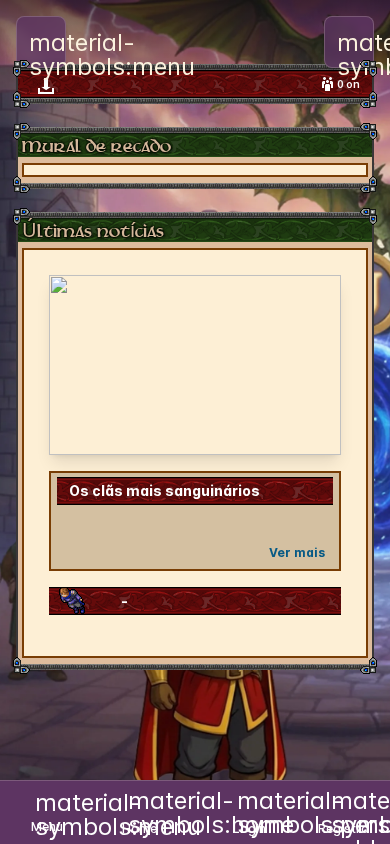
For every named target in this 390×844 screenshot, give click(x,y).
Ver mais (297, 552)
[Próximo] (313, 365)
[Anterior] (77, 365)
